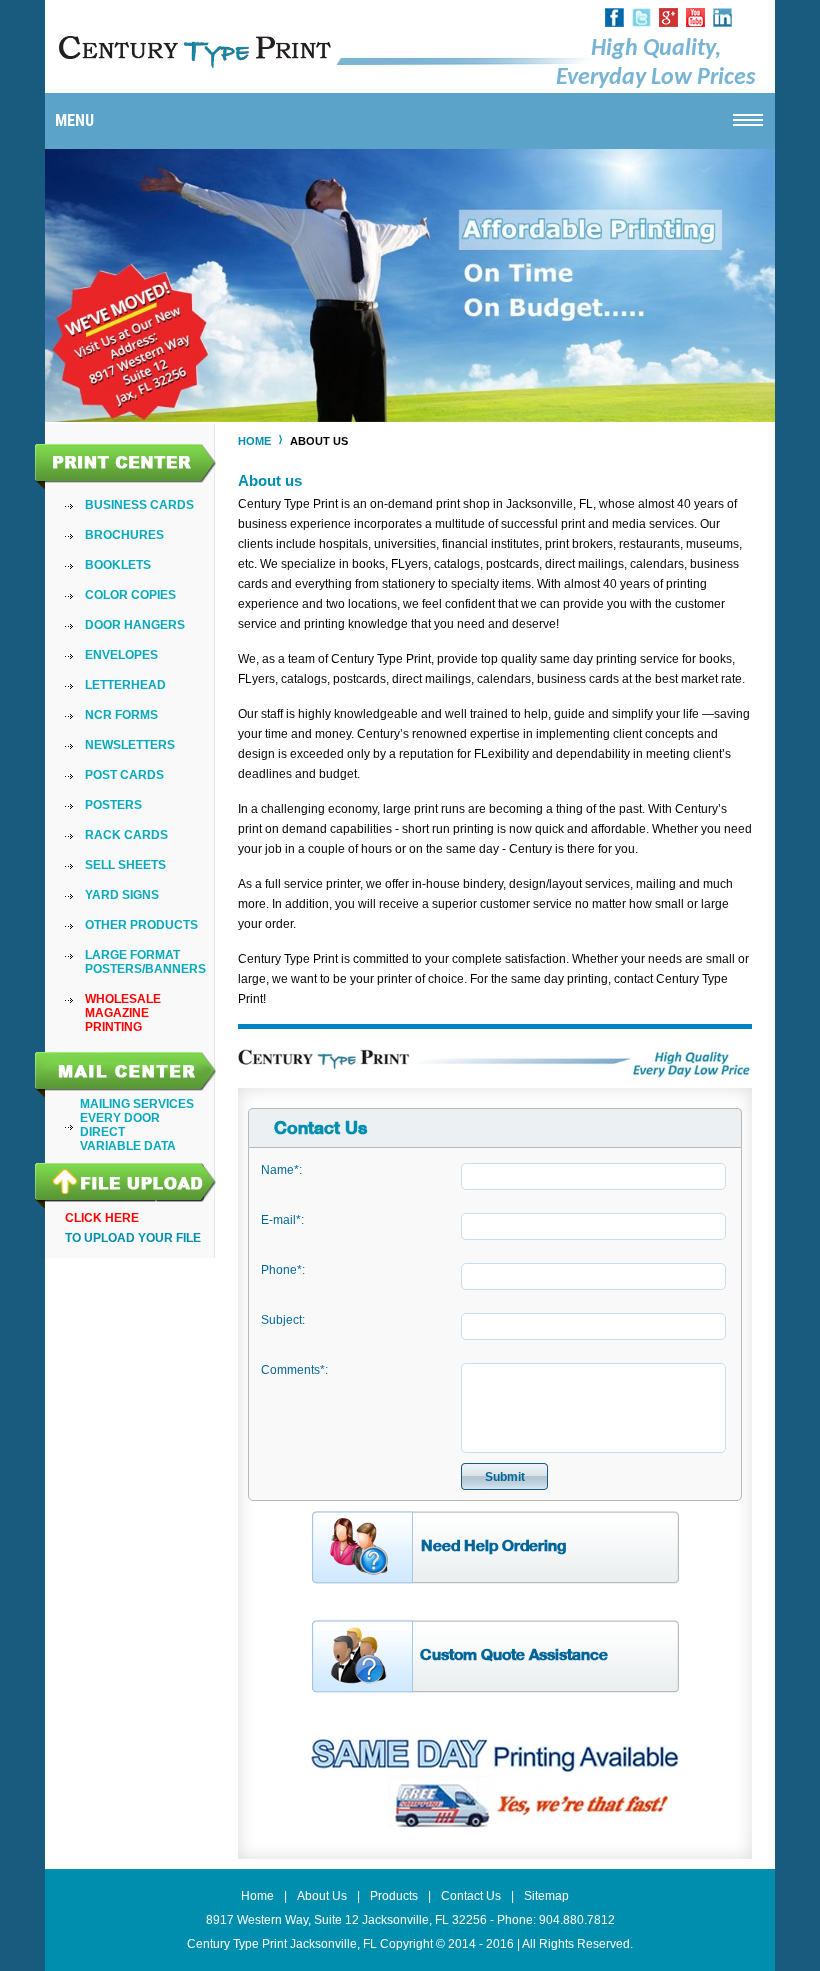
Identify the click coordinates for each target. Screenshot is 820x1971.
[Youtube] (695, 23)
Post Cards (124, 775)
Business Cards (139, 505)
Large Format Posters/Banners (145, 962)
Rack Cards (126, 835)
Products (394, 1896)
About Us (322, 1896)
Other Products (141, 925)
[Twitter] (641, 23)
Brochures (124, 535)
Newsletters (130, 745)
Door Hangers (135, 625)
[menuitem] (145, 505)
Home (254, 441)
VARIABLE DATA (128, 1146)
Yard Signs (122, 895)
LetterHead (125, 685)
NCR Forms (121, 715)
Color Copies (130, 595)
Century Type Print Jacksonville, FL (282, 1944)
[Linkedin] (722, 23)
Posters (113, 805)
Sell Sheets (125, 865)
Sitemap (546, 1896)
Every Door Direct (120, 1125)
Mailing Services (137, 1104)
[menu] (145, 766)
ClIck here (102, 1218)
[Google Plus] (668, 23)
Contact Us (471, 1896)
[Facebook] (614, 23)
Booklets (118, 565)
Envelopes (121, 655)
